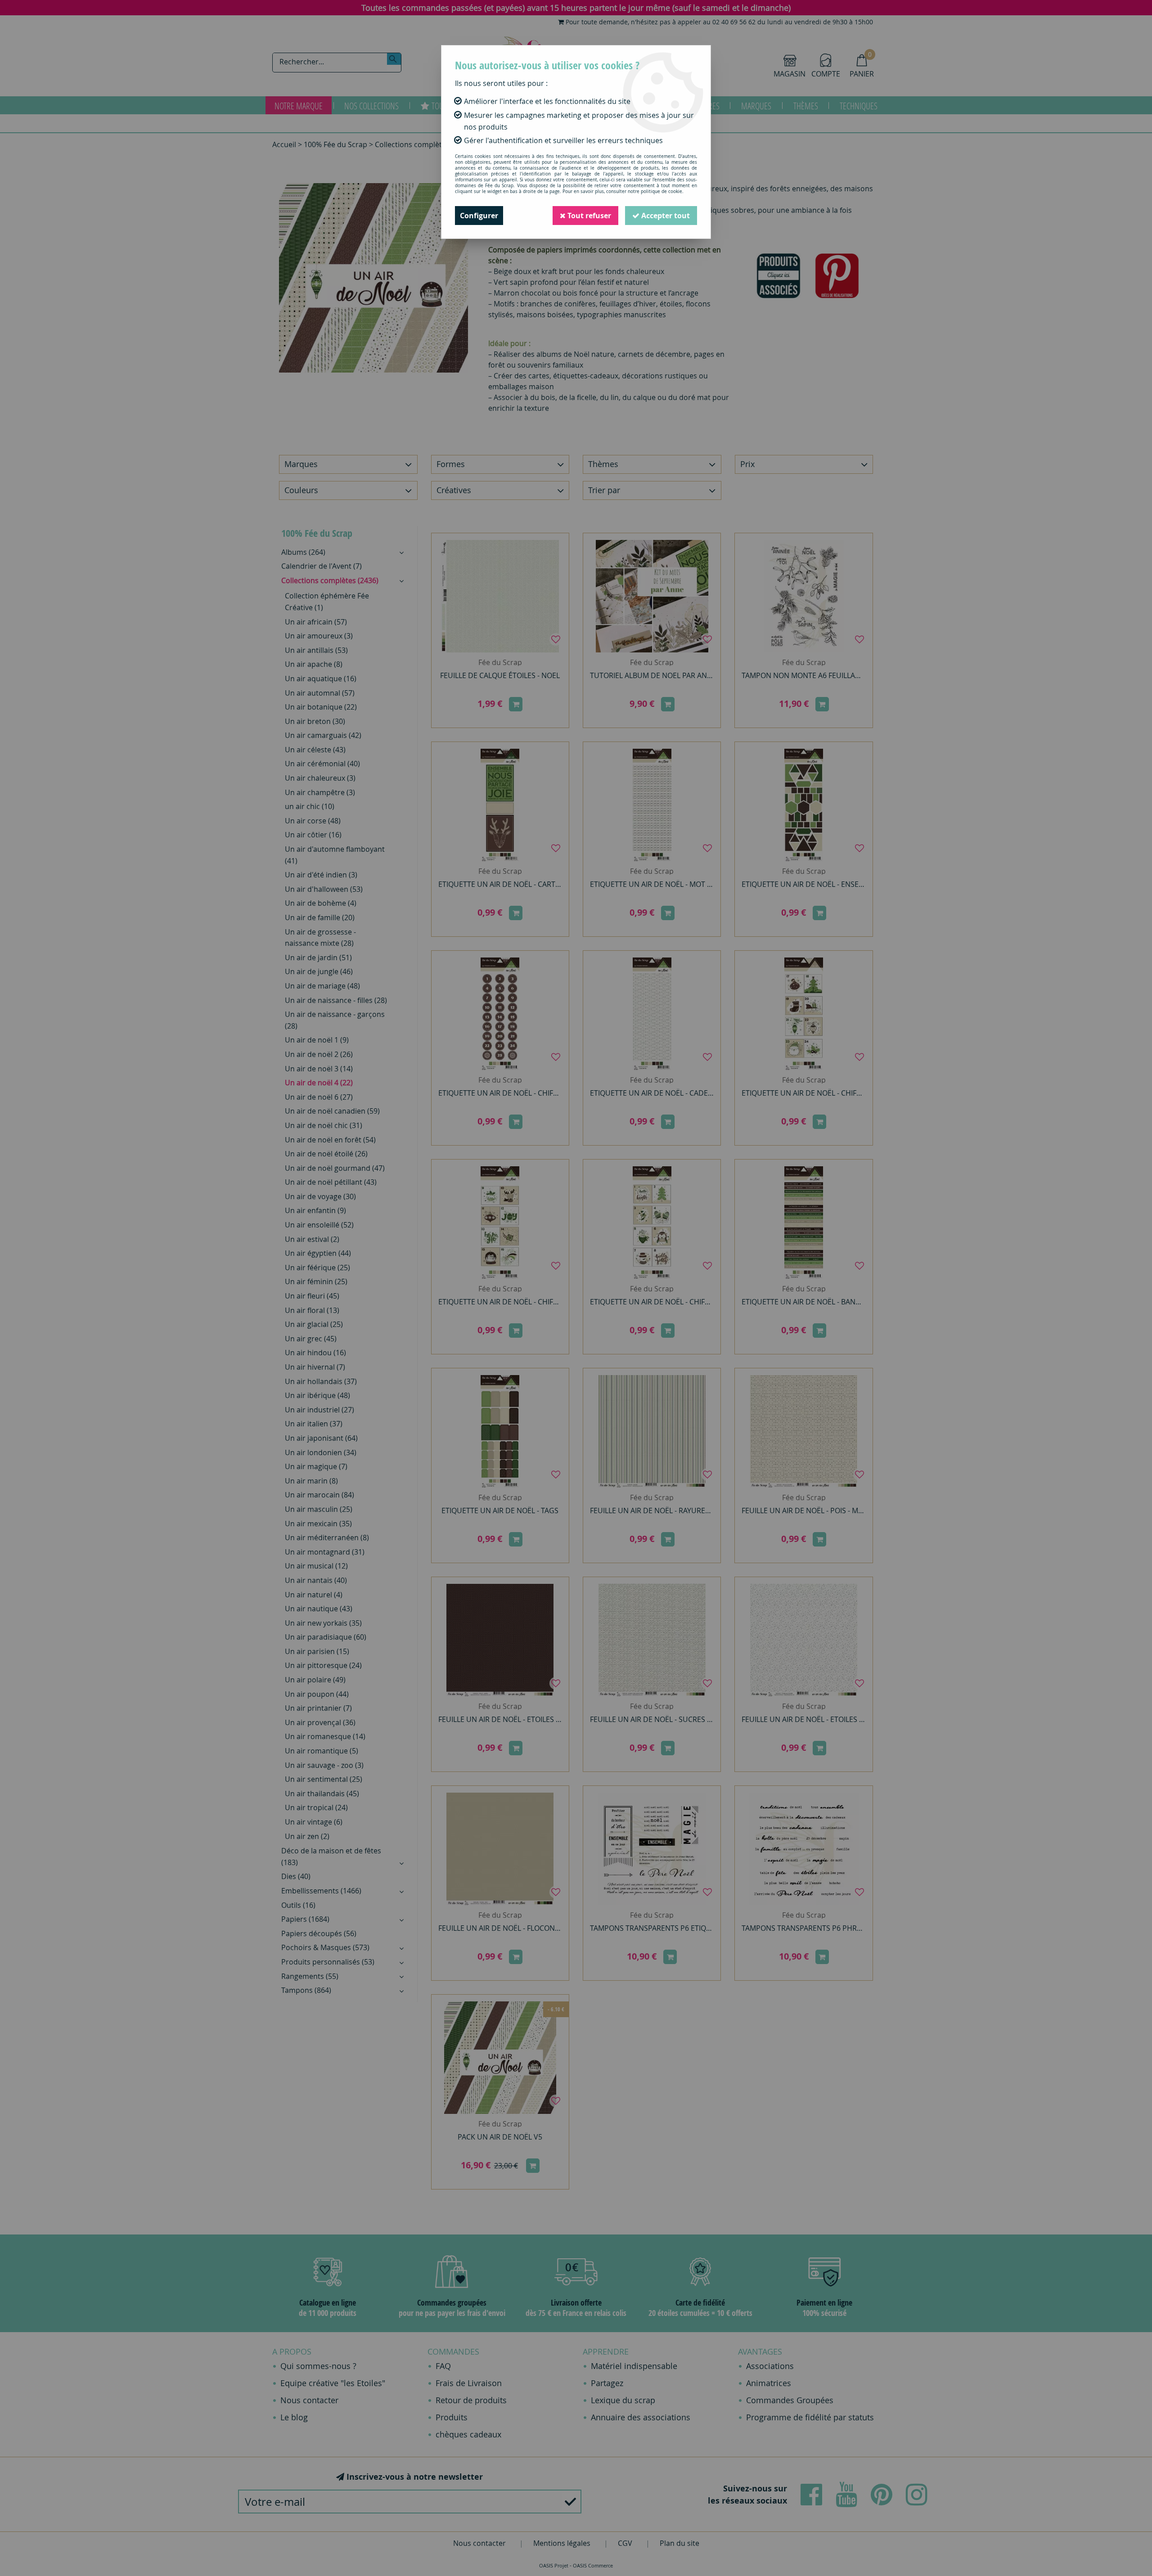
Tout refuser (588, 216)
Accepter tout (665, 216)
